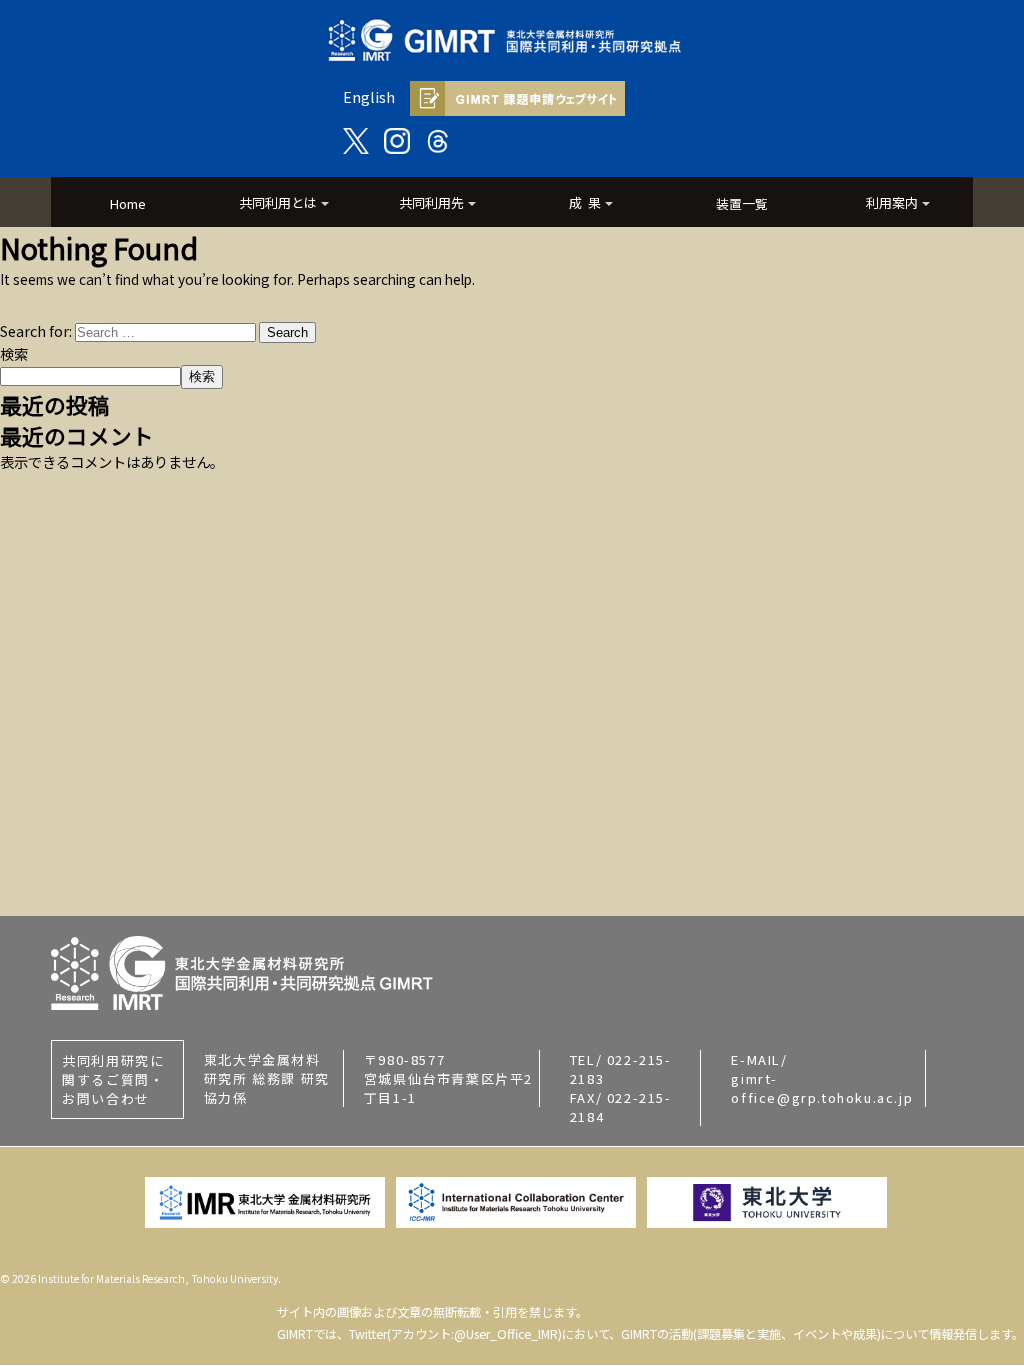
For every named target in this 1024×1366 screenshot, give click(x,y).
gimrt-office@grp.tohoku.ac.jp (822, 1088)
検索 (14, 353)
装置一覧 (742, 203)
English (369, 96)
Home (128, 203)
